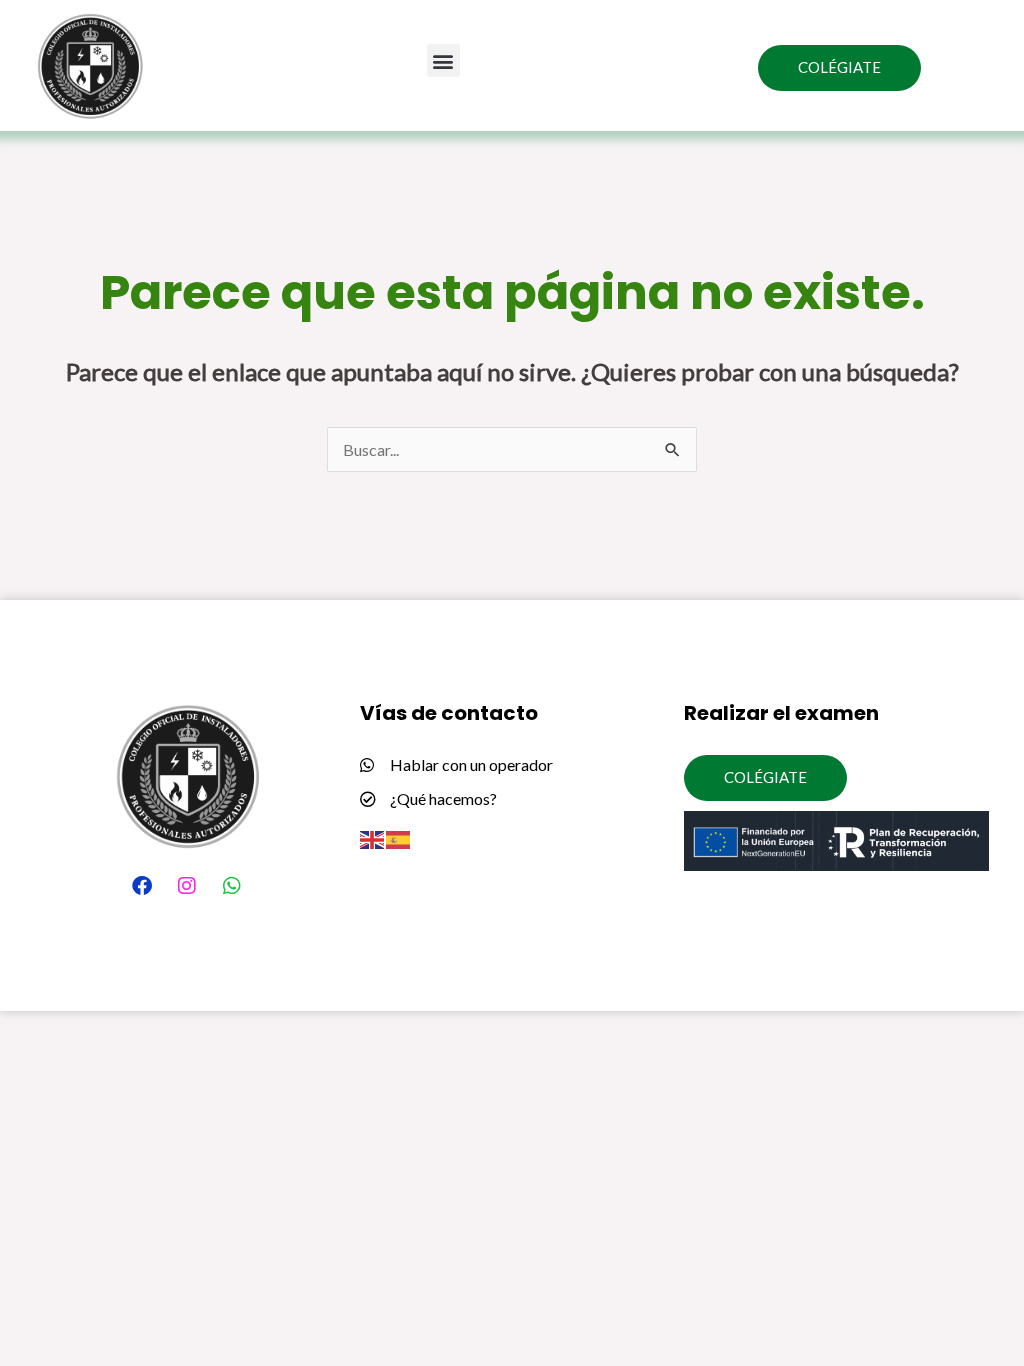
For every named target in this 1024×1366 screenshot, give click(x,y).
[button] (443, 60)
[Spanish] (399, 837)
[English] (373, 837)
